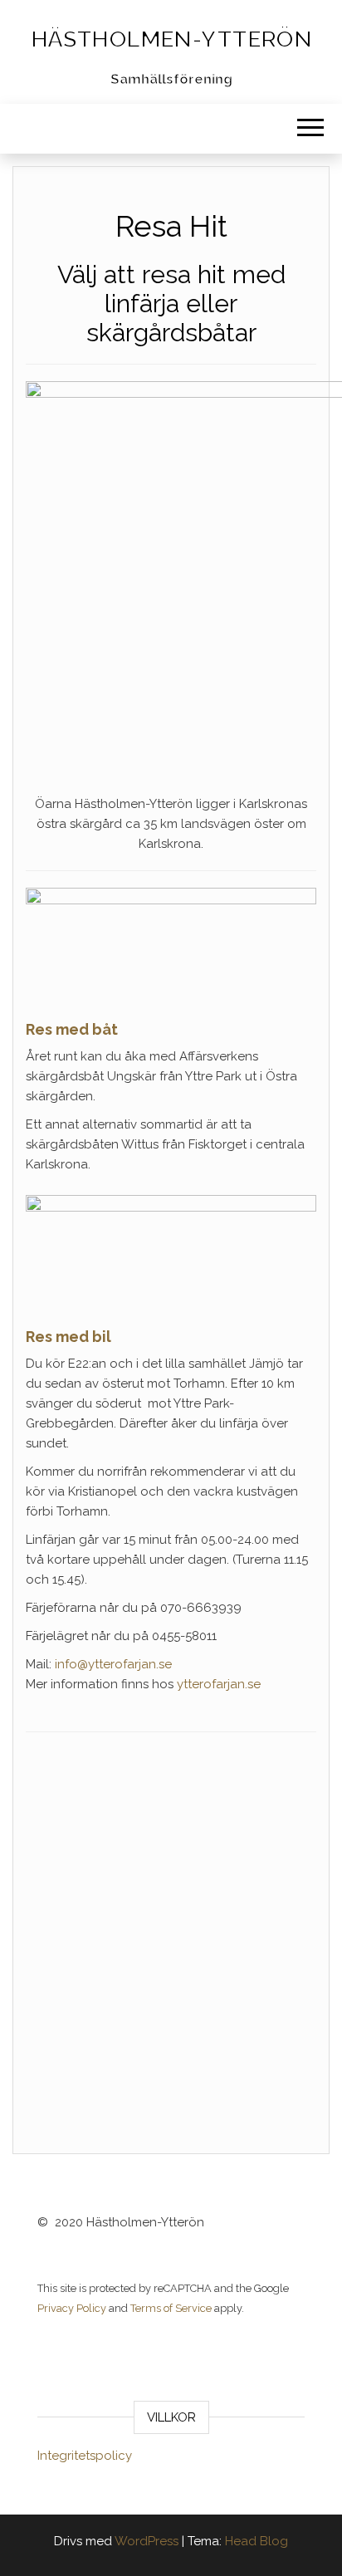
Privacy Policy (72, 2308)
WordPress (147, 2541)
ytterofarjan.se (219, 1684)
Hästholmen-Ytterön (171, 39)
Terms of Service (171, 2308)
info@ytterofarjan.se (113, 1664)
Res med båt (72, 1029)
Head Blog (256, 2541)
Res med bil (68, 1337)
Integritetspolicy (85, 2456)
